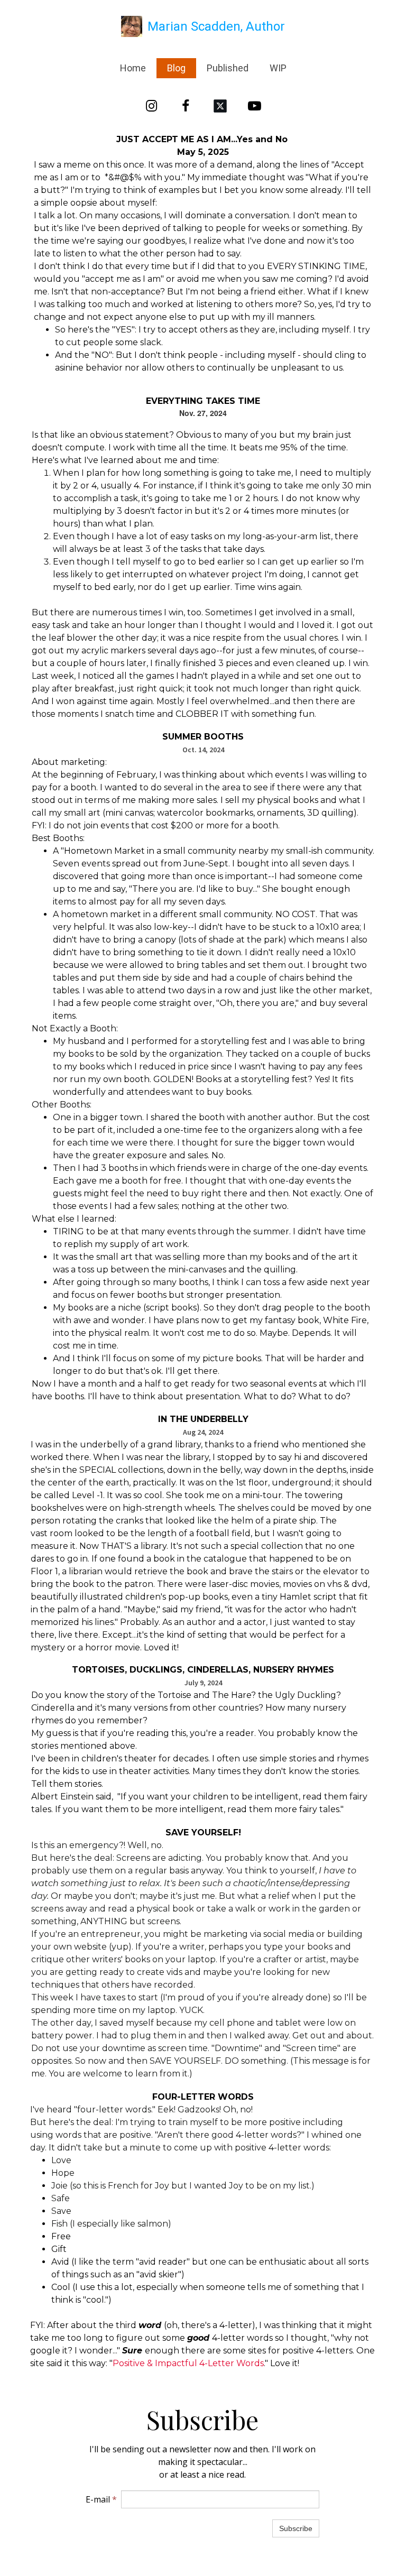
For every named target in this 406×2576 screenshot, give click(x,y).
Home (133, 68)
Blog (176, 68)
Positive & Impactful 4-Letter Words (188, 2363)
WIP (278, 68)
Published (228, 68)
